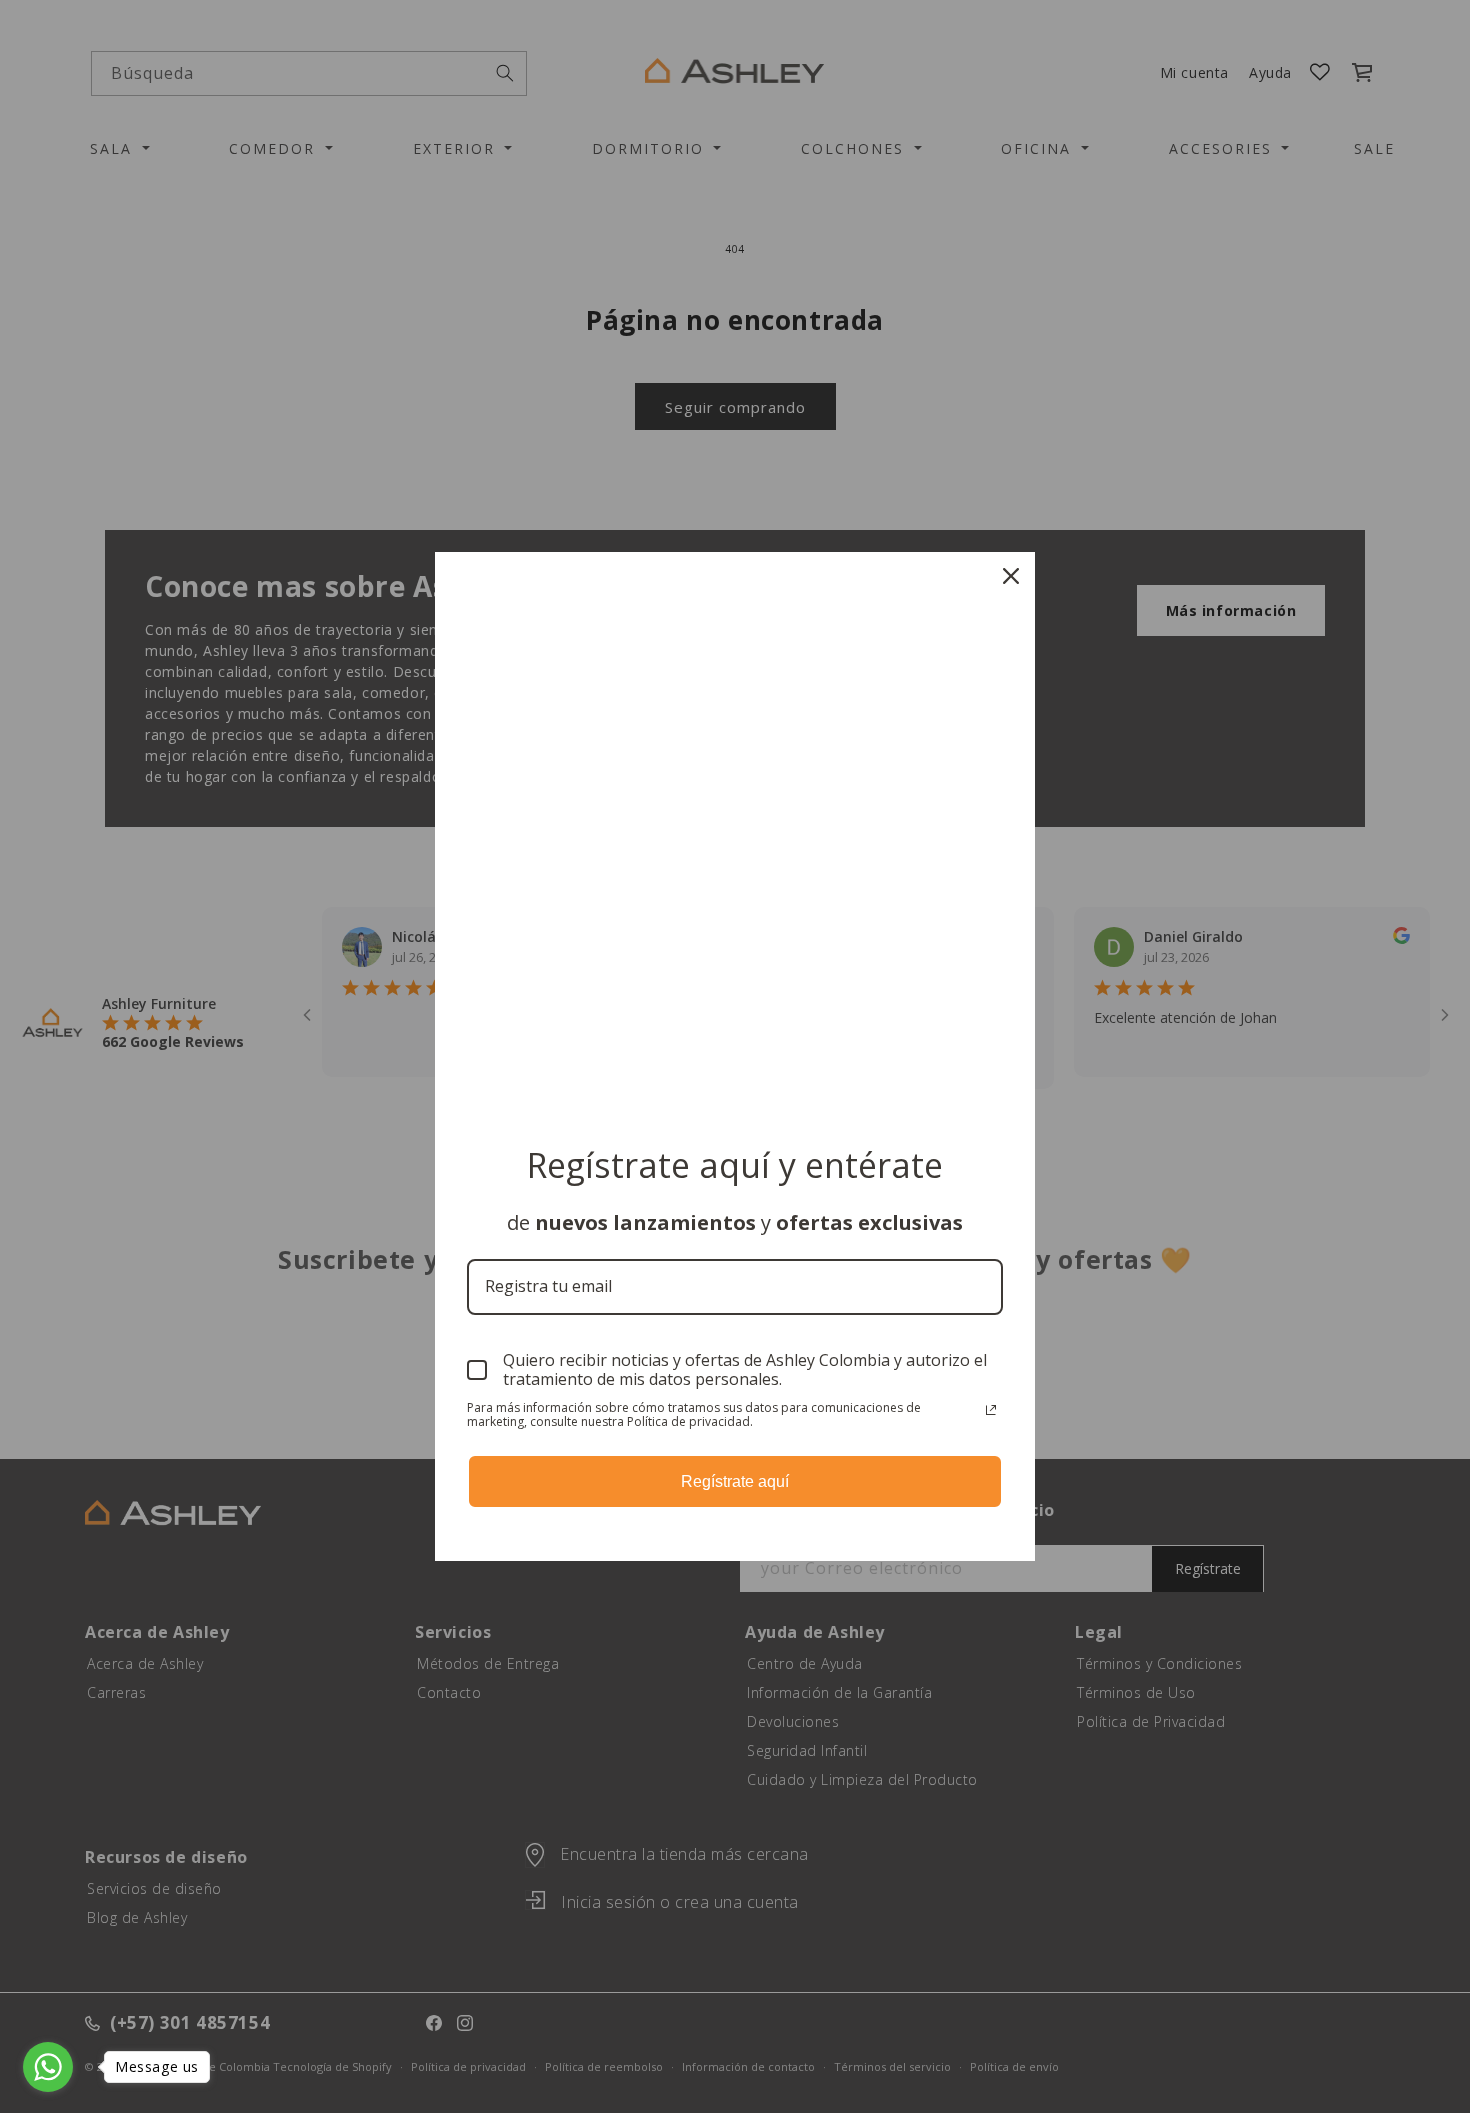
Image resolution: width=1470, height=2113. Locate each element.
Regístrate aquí (735, 1481)
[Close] (1011, 576)
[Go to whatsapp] (48, 2067)
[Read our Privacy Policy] (991, 1410)
